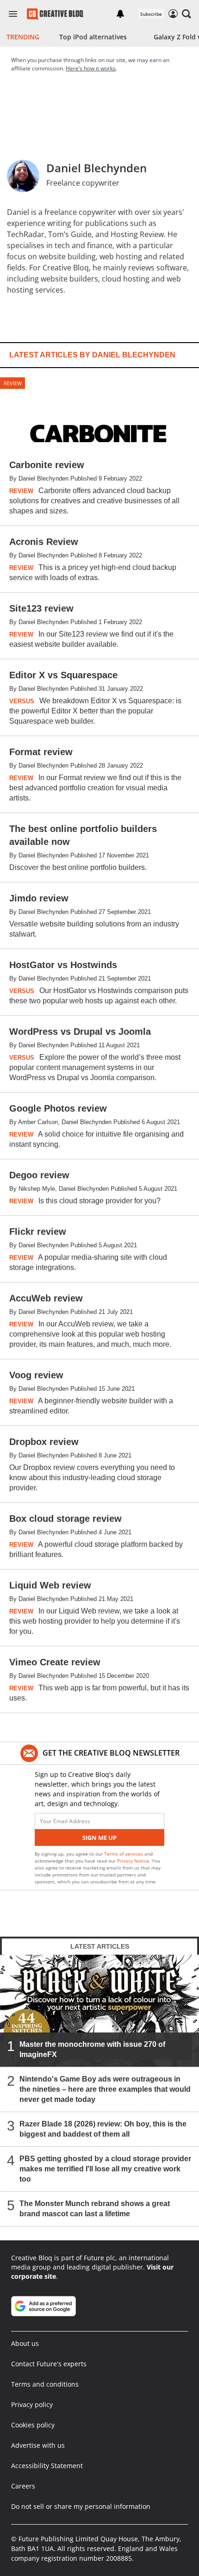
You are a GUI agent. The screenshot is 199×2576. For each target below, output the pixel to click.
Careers (23, 2486)
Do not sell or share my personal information (81, 2506)
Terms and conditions (45, 2384)
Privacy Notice (133, 1861)
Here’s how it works (91, 68)
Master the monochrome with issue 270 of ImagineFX (92, 2049)
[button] (187, 14)
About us (25, 2343)
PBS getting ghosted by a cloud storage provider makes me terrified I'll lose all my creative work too (105, 2169)
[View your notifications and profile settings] (120, 14)
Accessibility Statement (47, 2466)
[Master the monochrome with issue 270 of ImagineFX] (99, 2011)
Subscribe (151, 14)
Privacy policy (32, 2404)
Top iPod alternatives (93, 37)
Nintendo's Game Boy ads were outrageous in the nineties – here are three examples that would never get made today (105, 2089)
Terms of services (124, 1854)
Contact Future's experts (49, 2364)
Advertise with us (38, 2445)
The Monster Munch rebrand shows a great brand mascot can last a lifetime (95, 2209)
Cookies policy (33, 2425)
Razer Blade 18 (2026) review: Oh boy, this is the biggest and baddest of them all (103, 2129)
